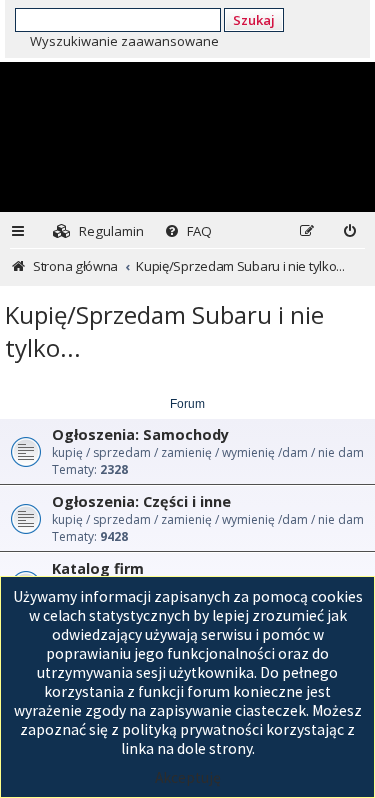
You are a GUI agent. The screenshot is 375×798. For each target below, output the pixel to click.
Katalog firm (98, 568)
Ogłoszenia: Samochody (140, 434)
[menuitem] (98, 231)
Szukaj (254, 20)
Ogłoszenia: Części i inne (141, 501)
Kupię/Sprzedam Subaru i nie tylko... (164, 331)
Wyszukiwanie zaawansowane (124, 41)
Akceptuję (188, 777)
